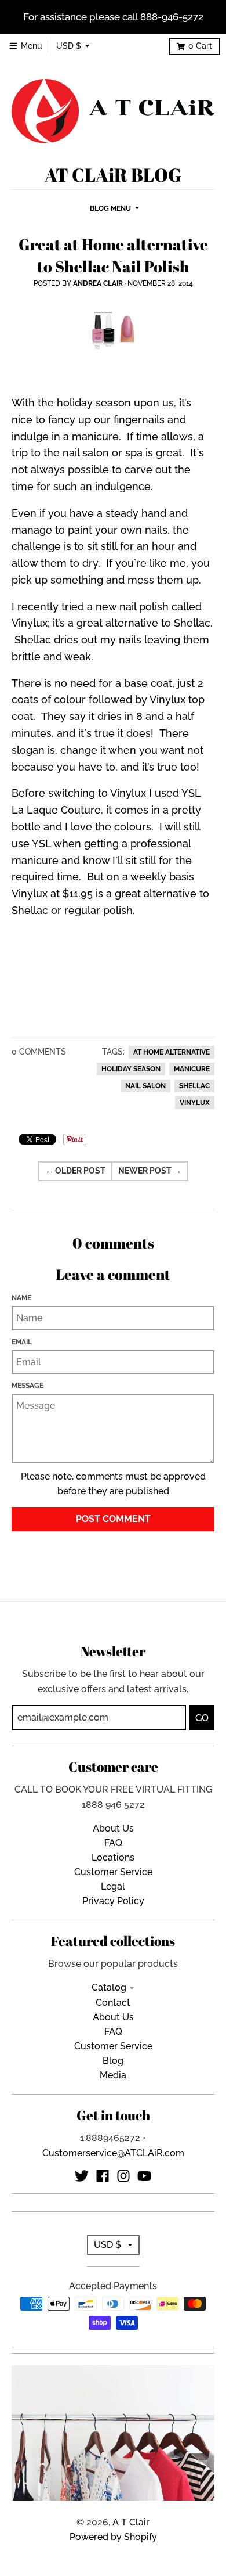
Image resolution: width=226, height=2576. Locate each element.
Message (28, 1385)
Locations (113, 1857)
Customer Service (113, 1872)
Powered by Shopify (113, 2537)
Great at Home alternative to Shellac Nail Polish (113, 255)
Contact (113, 2003)
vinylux (195, 1103)
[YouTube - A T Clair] (144, 2176)
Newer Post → (150, 1171)
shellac (194, 1086)
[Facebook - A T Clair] (103, 2176)
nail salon (145, 1086)
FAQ (113, 1843)
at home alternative (172, 1052)
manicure (192, 1069)
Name (21, 1298)
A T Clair (131, 2522)
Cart (200, 46)
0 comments (39, 1052)
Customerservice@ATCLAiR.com (113, 2153)
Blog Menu (110, 208)
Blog (113, 2061)
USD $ (69, 46)
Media (113, 2075)
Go (202, 1718)
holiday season (131, 1069)
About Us (113, 1828)
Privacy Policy (113, 1901)
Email (22, 1342)
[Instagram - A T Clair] (123, 2176)
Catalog (109, 1987)
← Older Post (75, 1171)
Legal (113, 1886)
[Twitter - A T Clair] (82, 2176)
